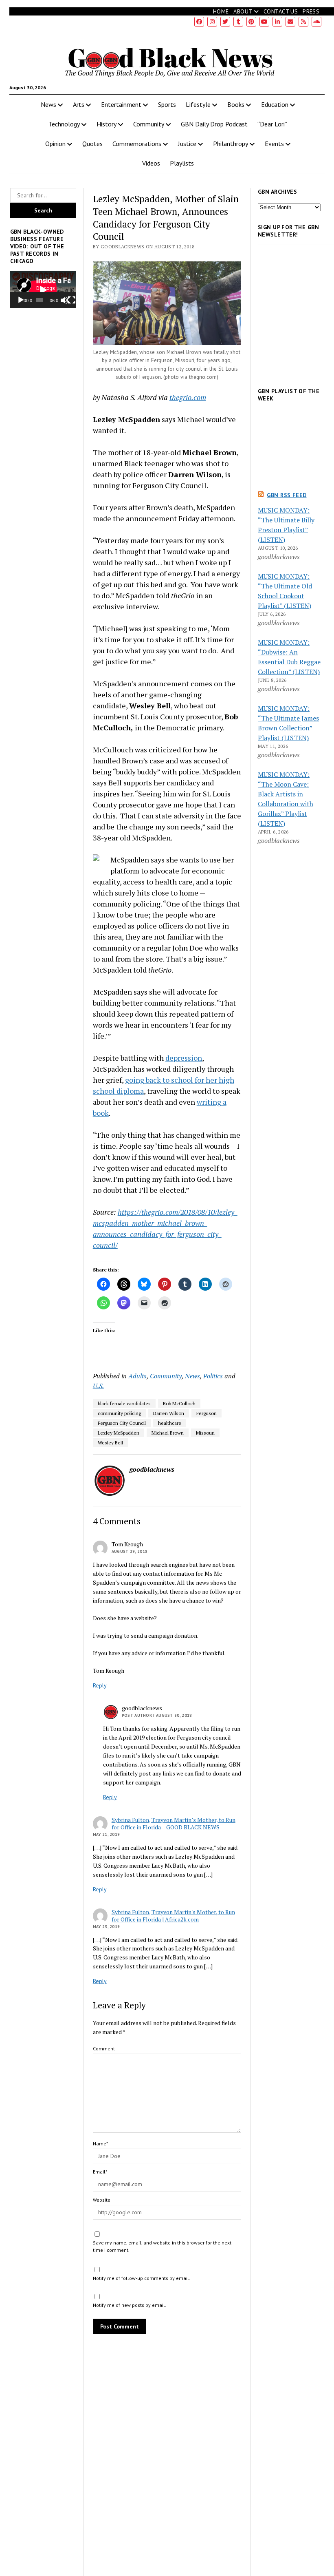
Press (311, 11)
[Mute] (64, 300)
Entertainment (121, 104)
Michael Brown (168, 1433)
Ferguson (207, 1413)
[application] (43, 290)
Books (236, 104)
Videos (151, 163)
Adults (137, 1376)
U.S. (98, 1386)
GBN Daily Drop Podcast (214, 124)
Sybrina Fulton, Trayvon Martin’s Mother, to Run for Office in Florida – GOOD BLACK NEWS (174, 1823)
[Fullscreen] (72, 300)
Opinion (55, 144)
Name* (100, 2144)
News (48, 104)
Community (149, 124)
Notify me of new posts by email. (130, 2305)
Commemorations (137, 144)
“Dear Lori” (272, 124)
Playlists (182, 163)
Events (274, 144)
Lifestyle (198, 104)
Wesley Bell (110, 1443)
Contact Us (281, 11)
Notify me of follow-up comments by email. (142, 2278)
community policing (119, 1413)
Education (275, 104)
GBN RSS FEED (287, 495)
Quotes (92, 144)
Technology (64, 124)
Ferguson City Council (122, 1423)
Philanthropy (231, 144)
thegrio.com (188, 397)
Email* (100, 2172)
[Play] (21, 300)
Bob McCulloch (179, 1403)
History (107, 124)
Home (221, 11)
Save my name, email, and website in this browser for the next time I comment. (162, 2246)
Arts (79, 104)
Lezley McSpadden (119, 1433)
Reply (100, 1685)
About (243, 11)
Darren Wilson (169, 1413)
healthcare (170, 1423)
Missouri (205, 1433)
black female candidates (124, 1403)
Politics (213, 1376)
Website (102, 2200)
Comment (104, 2049)
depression (184, 1058)
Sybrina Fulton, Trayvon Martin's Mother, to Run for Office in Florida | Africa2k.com (173, 1916)
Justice (187, 144)
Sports (167, 104)
